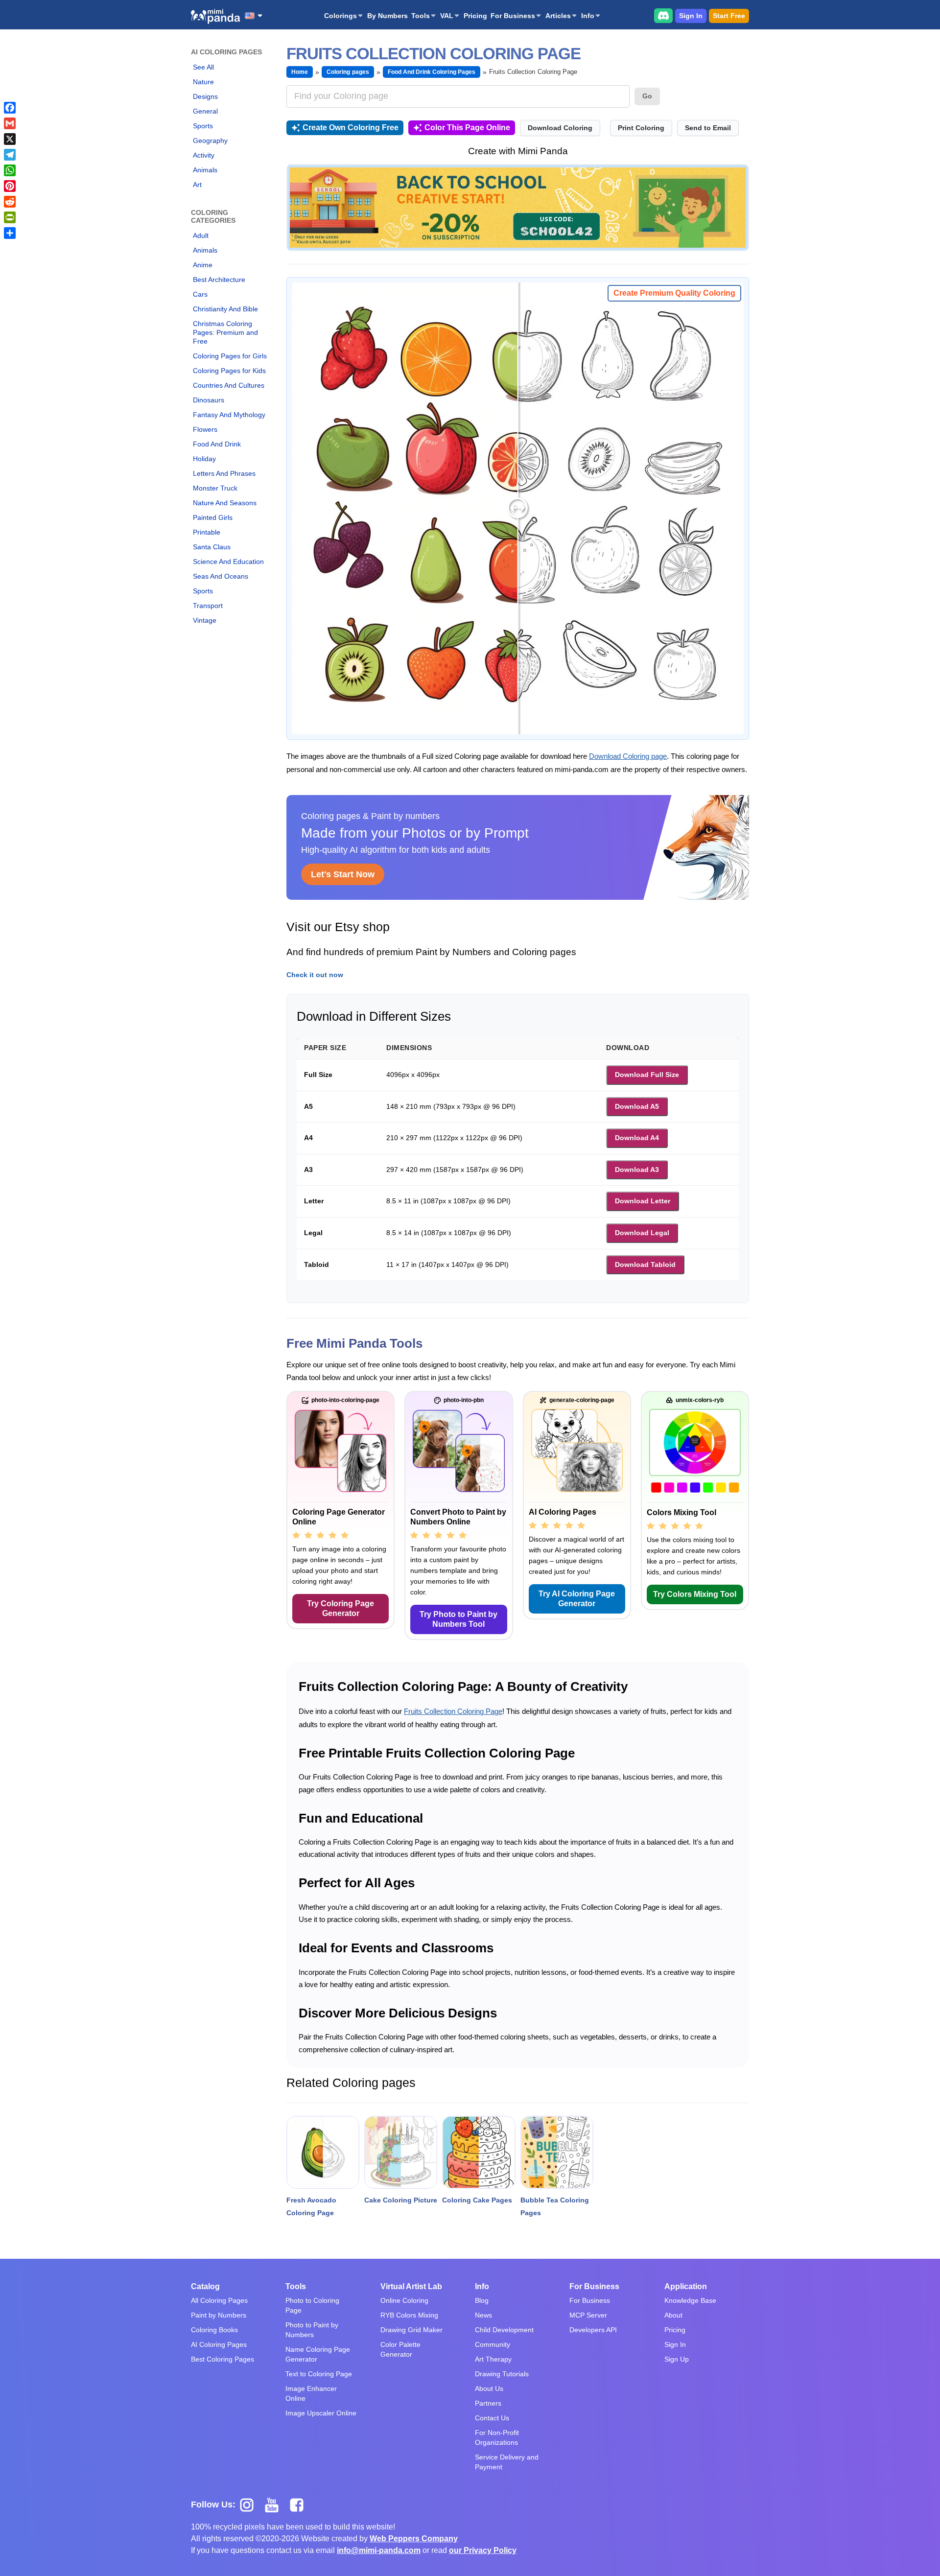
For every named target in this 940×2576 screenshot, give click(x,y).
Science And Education (228, 562)
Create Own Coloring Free (351, 128)
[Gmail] (10, 123)
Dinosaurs (209, 400)
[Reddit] (10, 202)
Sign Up (677, 2359)
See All (203, 67)
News (483, 2315)
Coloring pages (348, 72)
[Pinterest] (10, 186)
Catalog (205, 2286)
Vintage (205, 620)
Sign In (691, 16)
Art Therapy (493, 2359)
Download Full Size (647, 1075)
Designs (205, 96)
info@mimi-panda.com (379, 2550)
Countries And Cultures (229, 385)
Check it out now (315, 975)
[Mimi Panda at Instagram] (250, 2505)
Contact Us (492, 2418)
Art (197, 185)
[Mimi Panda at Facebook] (299, 2505)
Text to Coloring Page (319, 2374)
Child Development (504, 2330)
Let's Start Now (343, 874)
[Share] (10, 233)
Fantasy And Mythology (229, 415)
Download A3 (637, 1170)
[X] (10, 139)
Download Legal (642, 1233)
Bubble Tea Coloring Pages (555, 2206)
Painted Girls (213, 517)
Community (493, 2344)
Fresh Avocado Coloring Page (311, 2206)
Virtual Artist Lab (411, 2286)
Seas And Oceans (221, 576)
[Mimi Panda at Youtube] (275, 2505)
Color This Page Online (467, 128)
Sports (203, 126)
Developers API (593, 2330)
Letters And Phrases (224, 473)
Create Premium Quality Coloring (674, 293)
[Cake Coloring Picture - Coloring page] (401, 2152)
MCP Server (588, 2315)
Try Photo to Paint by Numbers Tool (458, 1619)
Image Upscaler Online (321, 2413)
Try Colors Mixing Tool (695, 1594)
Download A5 (637, 1106)
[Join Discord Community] (663, 15)
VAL (447, 16)
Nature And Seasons (225, 503)
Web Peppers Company (414, 2539)
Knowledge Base (690, 2300)
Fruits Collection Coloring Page (453, 1711)
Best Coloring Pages (223, 2359)
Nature (203, 82)
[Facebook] (10, 108)
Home (300, 72)
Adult (201, 235)
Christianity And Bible (225, 309)
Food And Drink (217, 444)
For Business (513, 16)
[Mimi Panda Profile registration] (518, 207)
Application (686, 2286)
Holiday (204, 459)
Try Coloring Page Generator (341, 1608)
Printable (207, 532)
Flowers (205, 429)
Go (647, 96)
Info (588, 16)
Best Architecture (219, 280)
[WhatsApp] (10, 170)
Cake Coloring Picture (401, 2200)
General (205, 111)
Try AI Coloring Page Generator (577, 1599)
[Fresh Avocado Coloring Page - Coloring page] (323, 2152)
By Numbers (388, 16)
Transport (208, 606)
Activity (204, 155)
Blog (482, 2300)
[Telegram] (10, 155)
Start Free (729, 16)
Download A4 (637, 1138)
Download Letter (643, 1201)
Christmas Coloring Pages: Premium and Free (225, 332)
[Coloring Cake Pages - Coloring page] (479, 2152)
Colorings (341, 16)
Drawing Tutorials (502, 2374)
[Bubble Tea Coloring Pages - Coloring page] (557, 2152)
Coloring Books (214, 2330)
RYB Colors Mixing (409, 2315)
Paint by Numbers (219, 2315)
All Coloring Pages (219, 2300)
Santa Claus (212, 547)
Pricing (475, 16)
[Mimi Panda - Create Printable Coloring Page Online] (215, 16)
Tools (421, 16)
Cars (200, 294)
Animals (205, 170)
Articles (558, 16)
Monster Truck (215, 488)
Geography (210, 141)
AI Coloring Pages (219, 2344)
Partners (488, 2403)
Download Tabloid (645, 1265)
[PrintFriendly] (10, 217)
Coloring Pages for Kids (229, 371)
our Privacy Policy (483, 2550)
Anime (203, 265)
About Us (489, 2389)
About (673, 2315)
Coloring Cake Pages (477, 2200)
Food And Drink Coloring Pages (432, 72)
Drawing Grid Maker (411, 2330)
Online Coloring (404, 2300)
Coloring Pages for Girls (230, 356)
